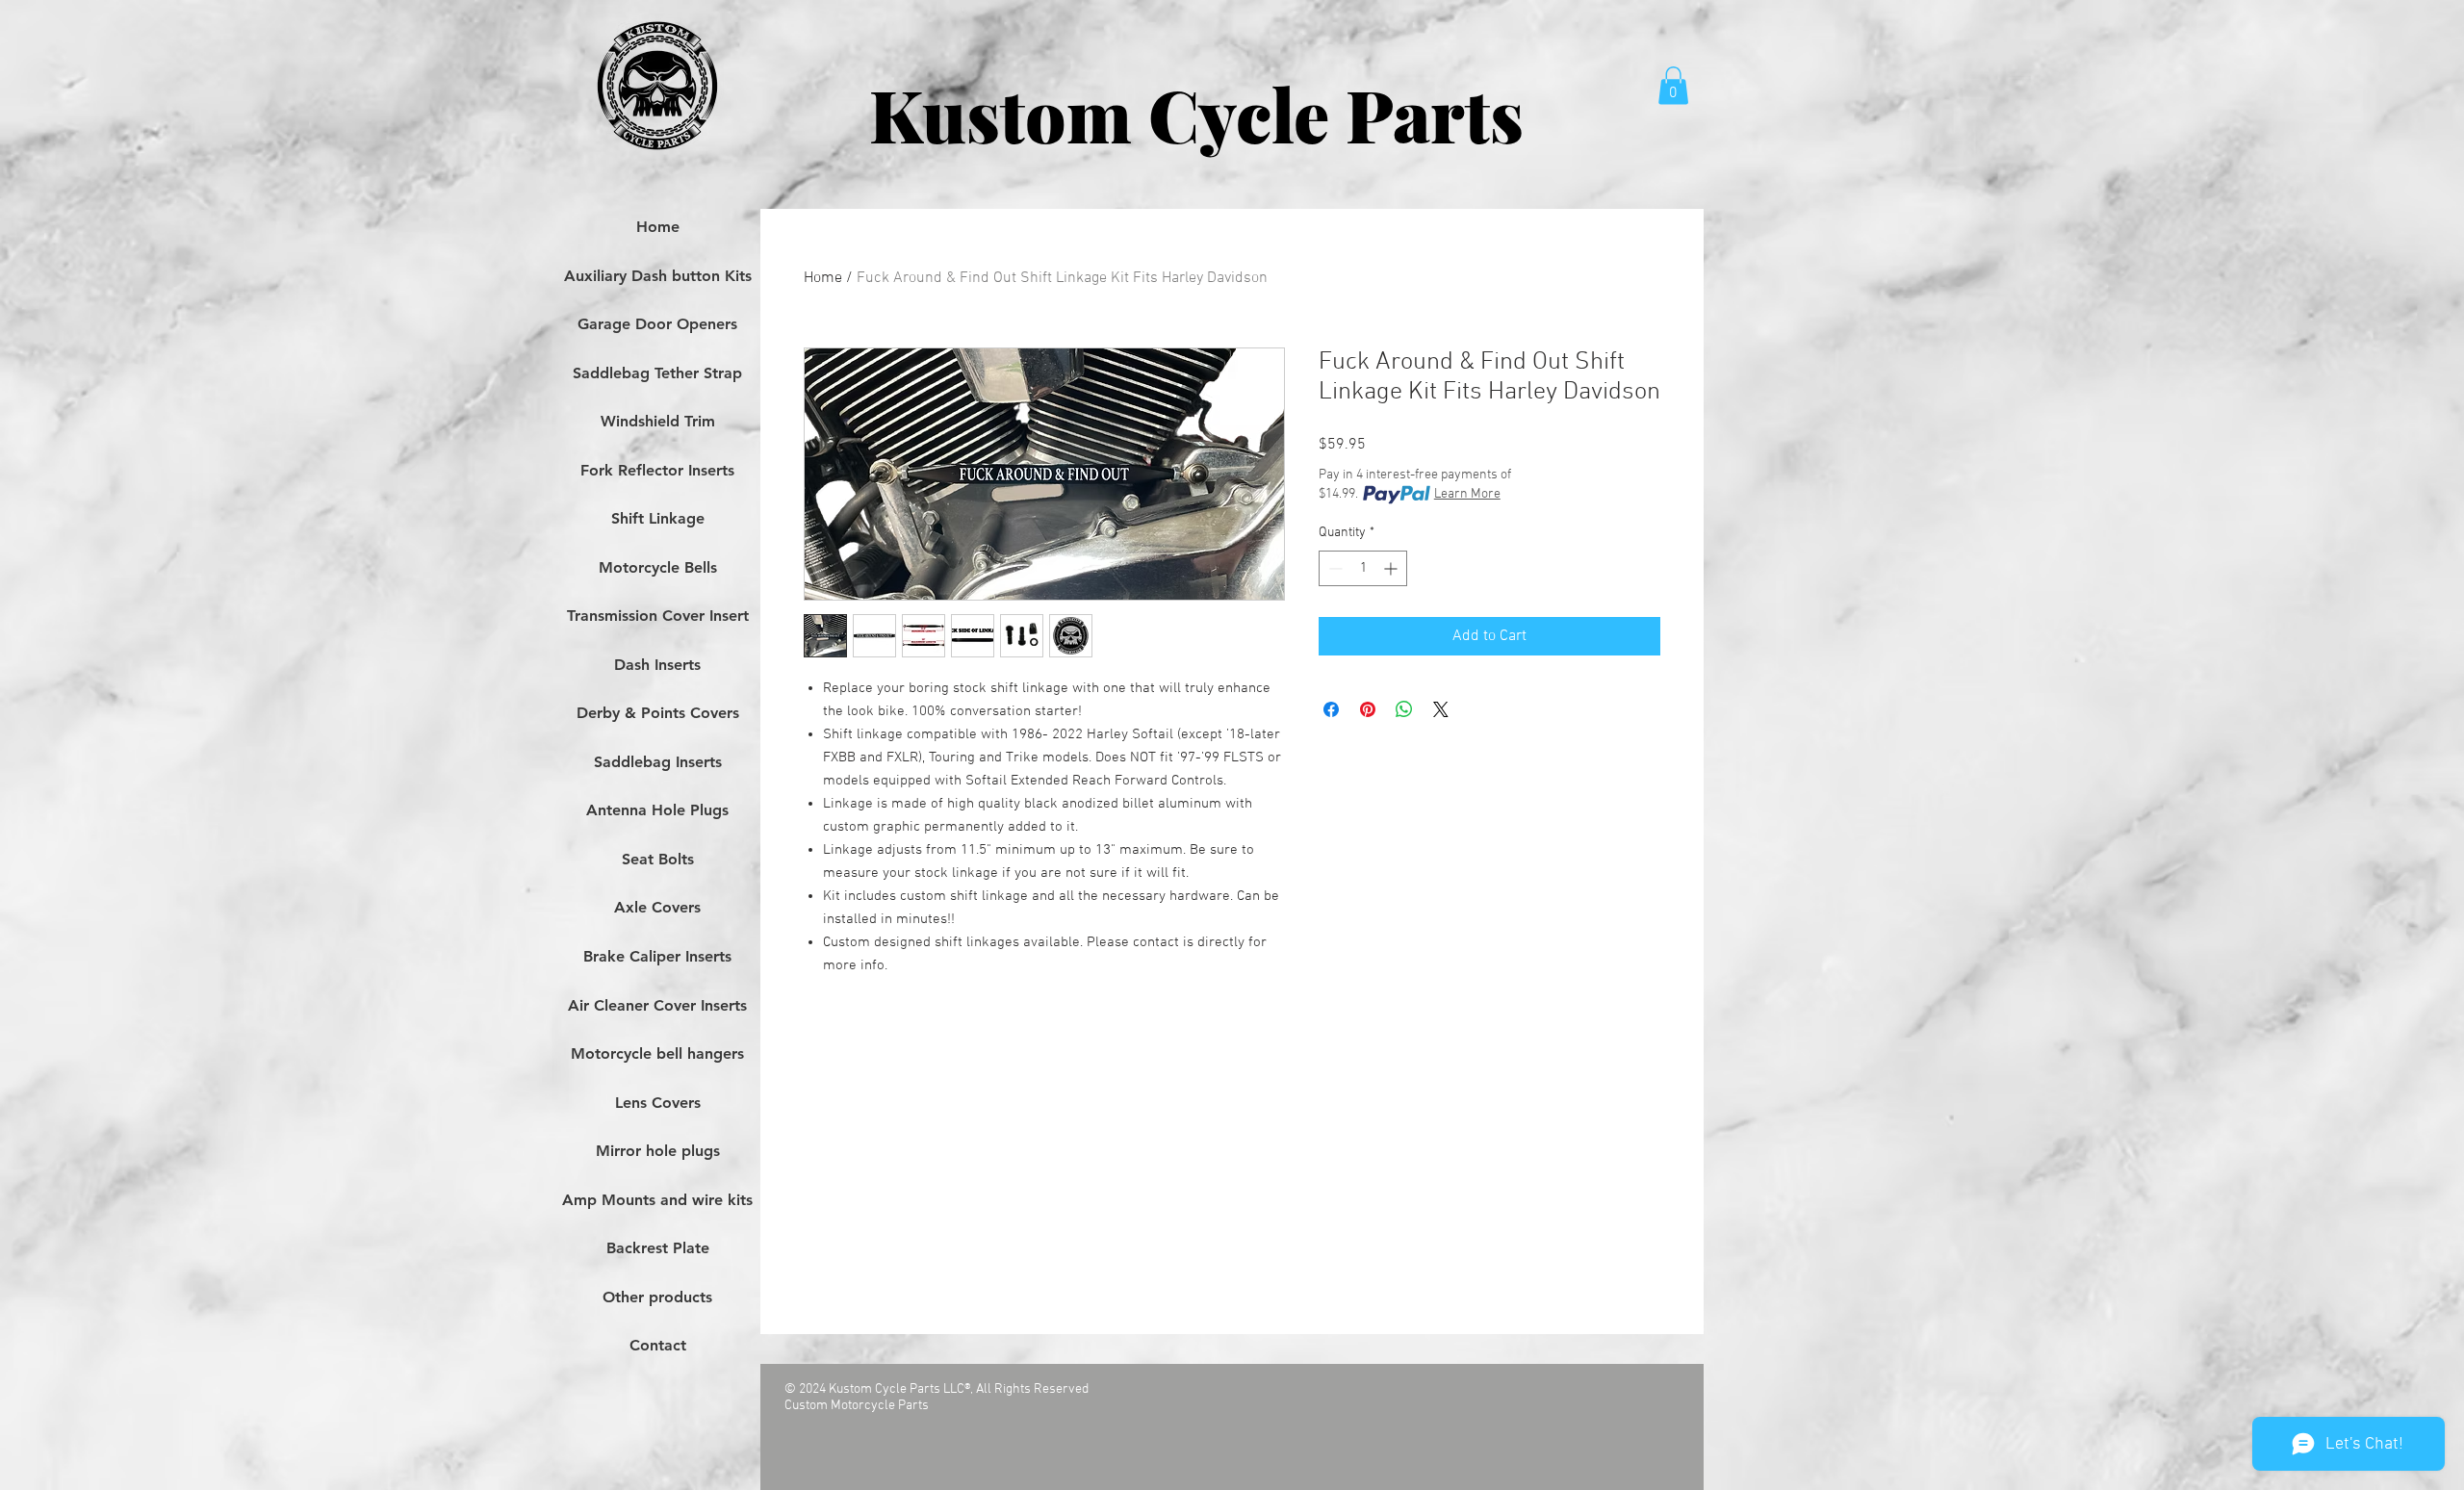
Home (823, 278)
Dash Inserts (657, 665)
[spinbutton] (1363, 568)
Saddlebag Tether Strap (657, 373)
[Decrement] (1334, 568)
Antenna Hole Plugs (657, 810)
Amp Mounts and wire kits (657, 1200)
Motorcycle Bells (658, 567)
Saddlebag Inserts (658, 762)
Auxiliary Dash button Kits (658, 276)
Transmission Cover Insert (658, 616)
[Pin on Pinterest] (1368, 709)
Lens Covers (658, 1103)
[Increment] (1392, 568)
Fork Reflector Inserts (657, 470)
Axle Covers (657, 907)
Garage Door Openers (657, 324)
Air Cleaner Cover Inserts (657, 1005)
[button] (1673, 85)
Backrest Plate (658, 1248)
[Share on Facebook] (1331, 709)
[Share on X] (1441, 709)
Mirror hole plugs (658, 1151)
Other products (657, 1297)
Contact (658, 1345)
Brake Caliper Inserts (657, 956)
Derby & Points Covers (658, 713)
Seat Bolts (658, 859)
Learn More (1467, 494)
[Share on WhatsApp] (1404, 709)
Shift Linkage (658, 518)
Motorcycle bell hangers (657, 1053)
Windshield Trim (658, 421)
